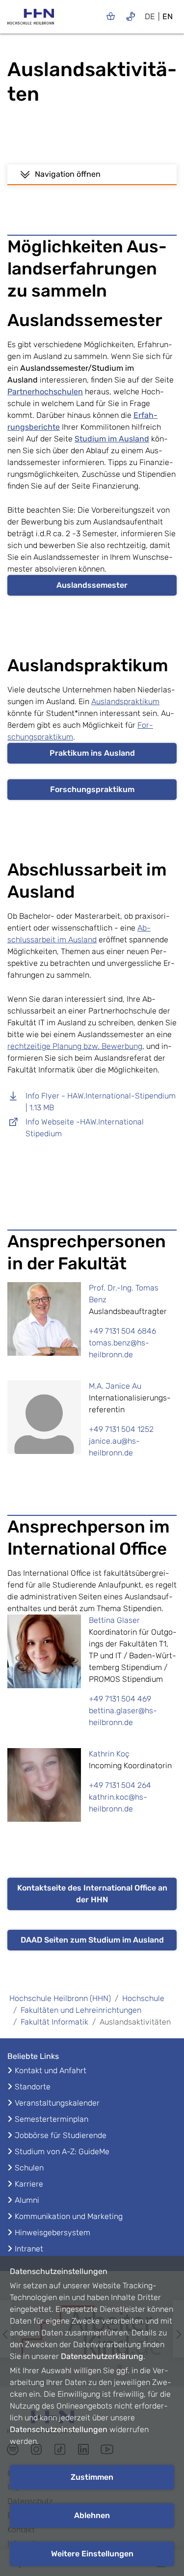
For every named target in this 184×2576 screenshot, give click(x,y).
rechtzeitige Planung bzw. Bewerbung (75, 1046)
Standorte (33, 2087)
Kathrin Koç (109, 1754)
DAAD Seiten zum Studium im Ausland (92, 1940)
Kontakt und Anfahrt (51, 2070)
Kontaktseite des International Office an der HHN (92, 1894)
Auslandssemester (92, 585)
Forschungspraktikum (92, 789)
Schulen (29, 2168)
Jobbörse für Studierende (61, 2135)
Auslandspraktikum (125, 701)
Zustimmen (92, 2477)
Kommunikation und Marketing (69, 2216)
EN (168, 16)
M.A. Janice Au (115, 1386)
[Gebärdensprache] (131, 16)
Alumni (27, 2200)
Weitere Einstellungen (92, 2554)
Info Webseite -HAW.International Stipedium (85, 1128)
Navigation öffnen (68, 174)
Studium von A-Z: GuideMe (62, 2151)
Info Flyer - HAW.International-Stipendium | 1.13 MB (101, 1102)
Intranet (29, 2249)
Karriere (29, 2184)
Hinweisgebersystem (53, 2233)
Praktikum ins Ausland (92, 753)
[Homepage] (31, 20)
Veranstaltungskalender (57, 2103)
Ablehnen (92, 2515)
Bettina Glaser (114, 1620)
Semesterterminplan (52, 2119)
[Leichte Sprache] (111, 16)
